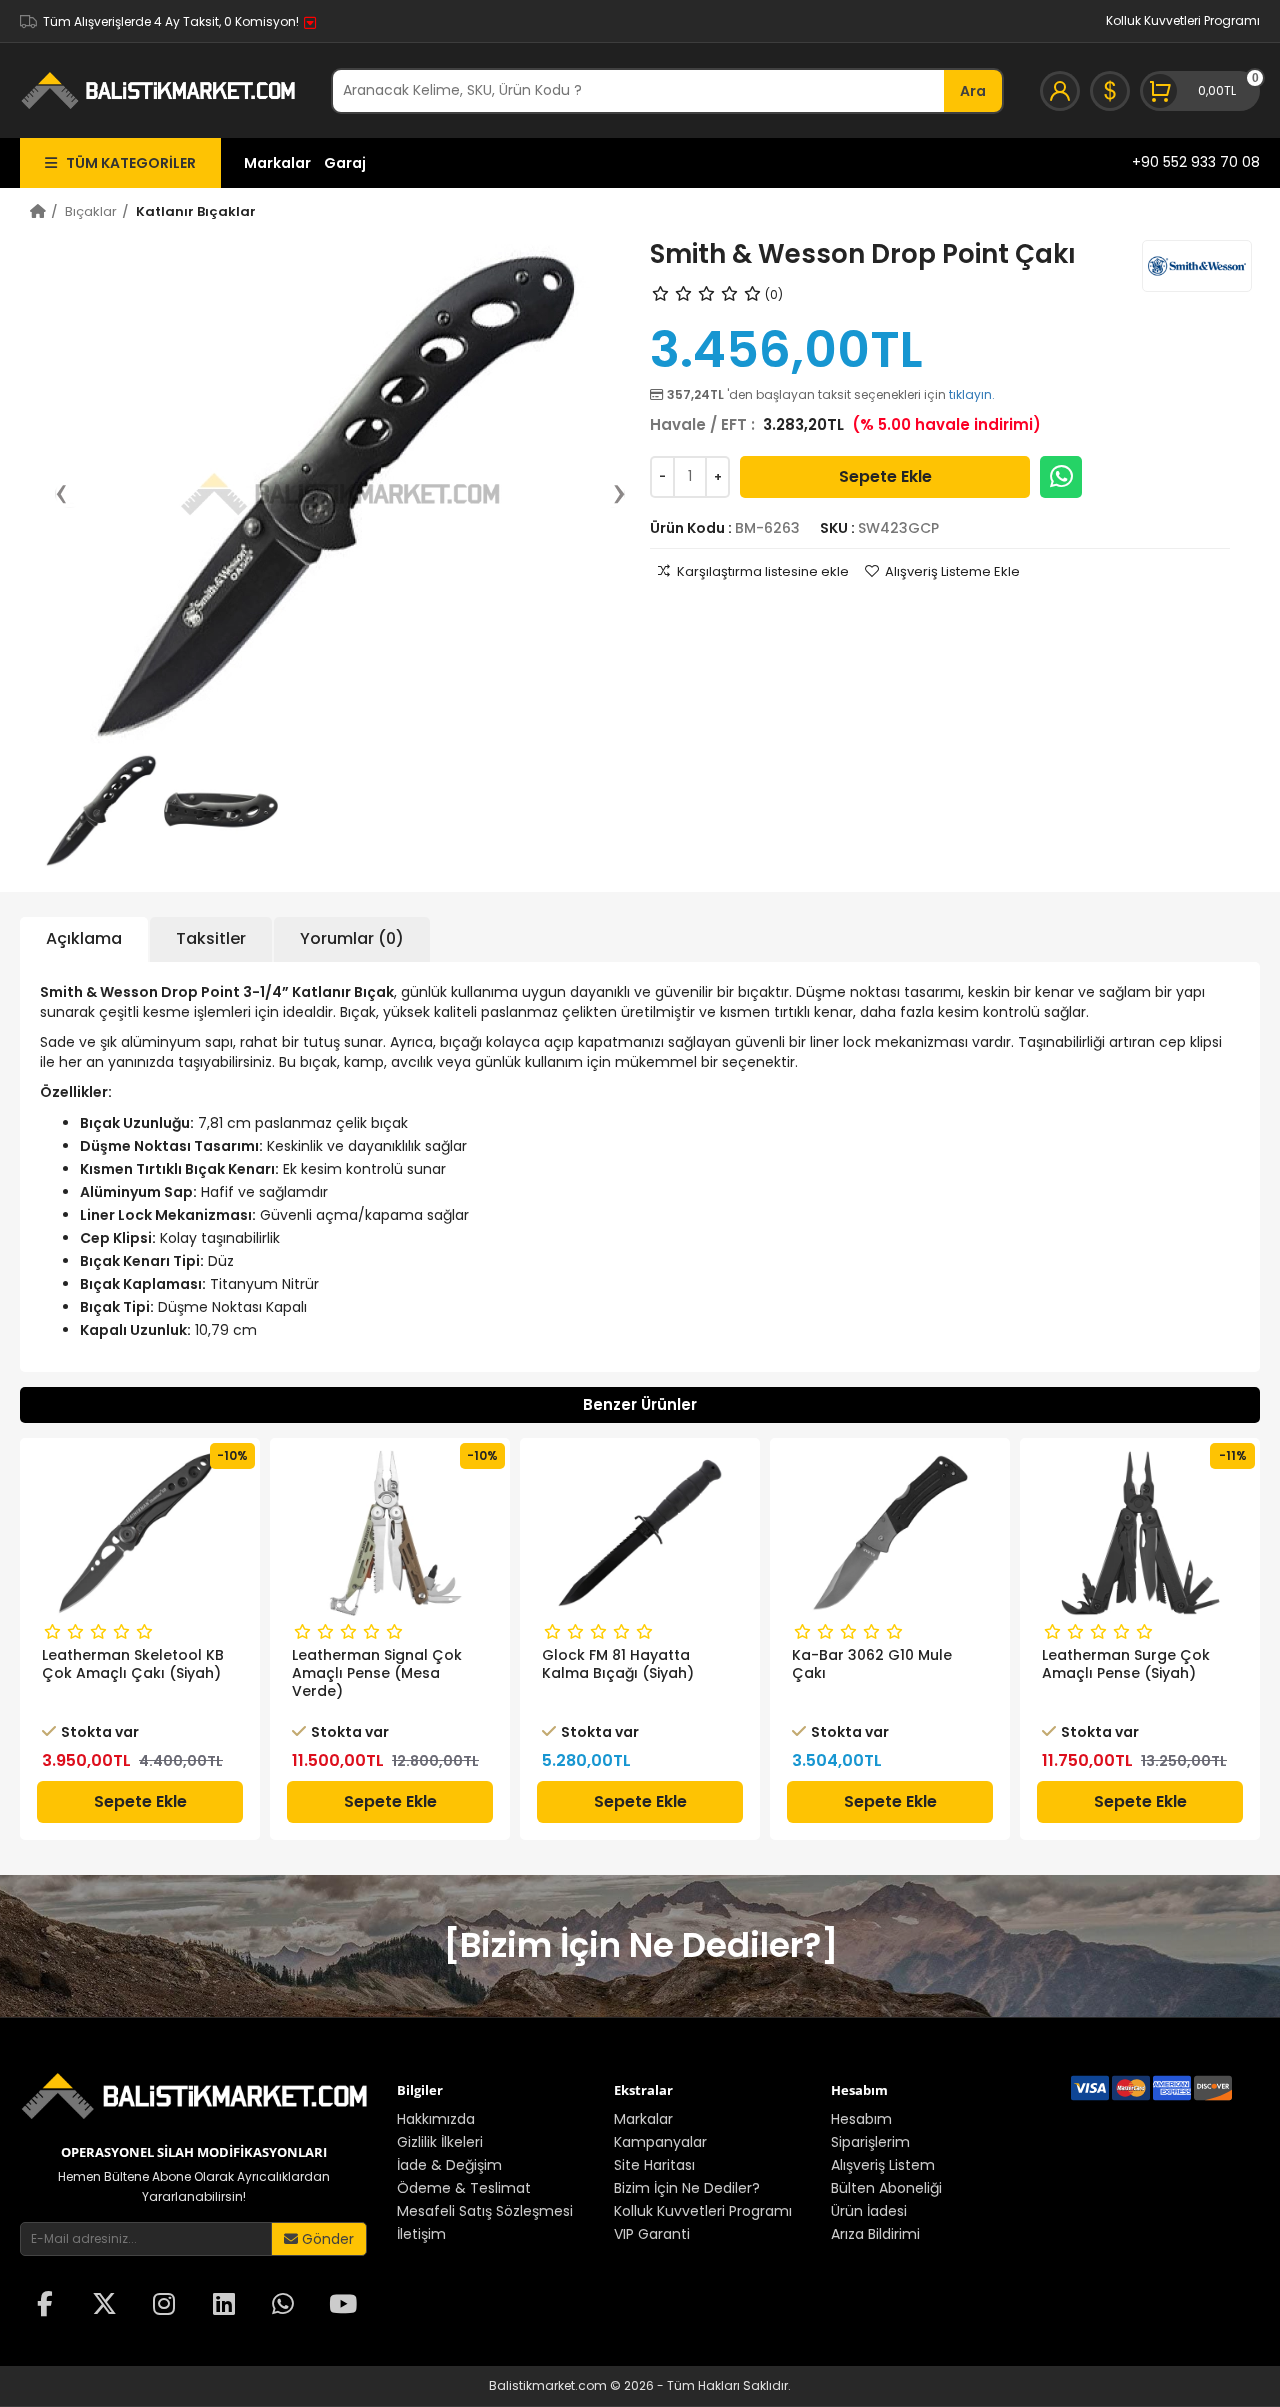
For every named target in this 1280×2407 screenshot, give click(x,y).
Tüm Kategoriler (126, 163)
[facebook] (45, 2306)
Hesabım (861, 2119)
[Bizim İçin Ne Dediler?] (640, 1945)
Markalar (277, 163)
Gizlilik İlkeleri (440, 2142)
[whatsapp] (283, 2306)
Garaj (345, 163)
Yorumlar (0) (352, 938)
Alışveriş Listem (883, 2165)
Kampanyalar (660, 2142)
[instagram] (164, 2306)
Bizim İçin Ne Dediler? (687, 2188)
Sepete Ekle (885, 476)
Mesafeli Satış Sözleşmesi (485, 2211)
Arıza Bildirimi (875, 2234)
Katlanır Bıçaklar (196, 211)
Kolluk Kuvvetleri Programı (1183, 20)
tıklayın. (972, 394)
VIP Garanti (652, 2234)
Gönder (326, 2239)
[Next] (609, 494)
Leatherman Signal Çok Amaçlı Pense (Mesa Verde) (377, 1673)
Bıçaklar (91, 211)
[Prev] (71, 494)
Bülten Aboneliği (886, 2188)
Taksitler (211, 938)
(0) (774, 294)
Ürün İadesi (869, 2211)
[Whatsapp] (1061, 477)
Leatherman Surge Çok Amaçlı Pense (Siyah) (1126, 1664)
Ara (973, 91)
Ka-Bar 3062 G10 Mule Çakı (872, 1664)
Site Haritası (654, 2165)
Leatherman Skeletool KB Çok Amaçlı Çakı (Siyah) (133, 1664)
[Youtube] (343, 2306)
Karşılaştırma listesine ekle (763, 571)
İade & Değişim (449, 2165)
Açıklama (84, 938)
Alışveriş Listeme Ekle (952, 571)
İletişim (421, 2234)
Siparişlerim (870, 2142)
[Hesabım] (1060, 91)
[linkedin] (224, 2306)
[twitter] (104, 2306)
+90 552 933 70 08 (1196, 162)
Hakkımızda (436, 2119)
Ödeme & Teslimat (464, 2188)
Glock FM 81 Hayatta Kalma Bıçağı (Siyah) (618, 1664)
